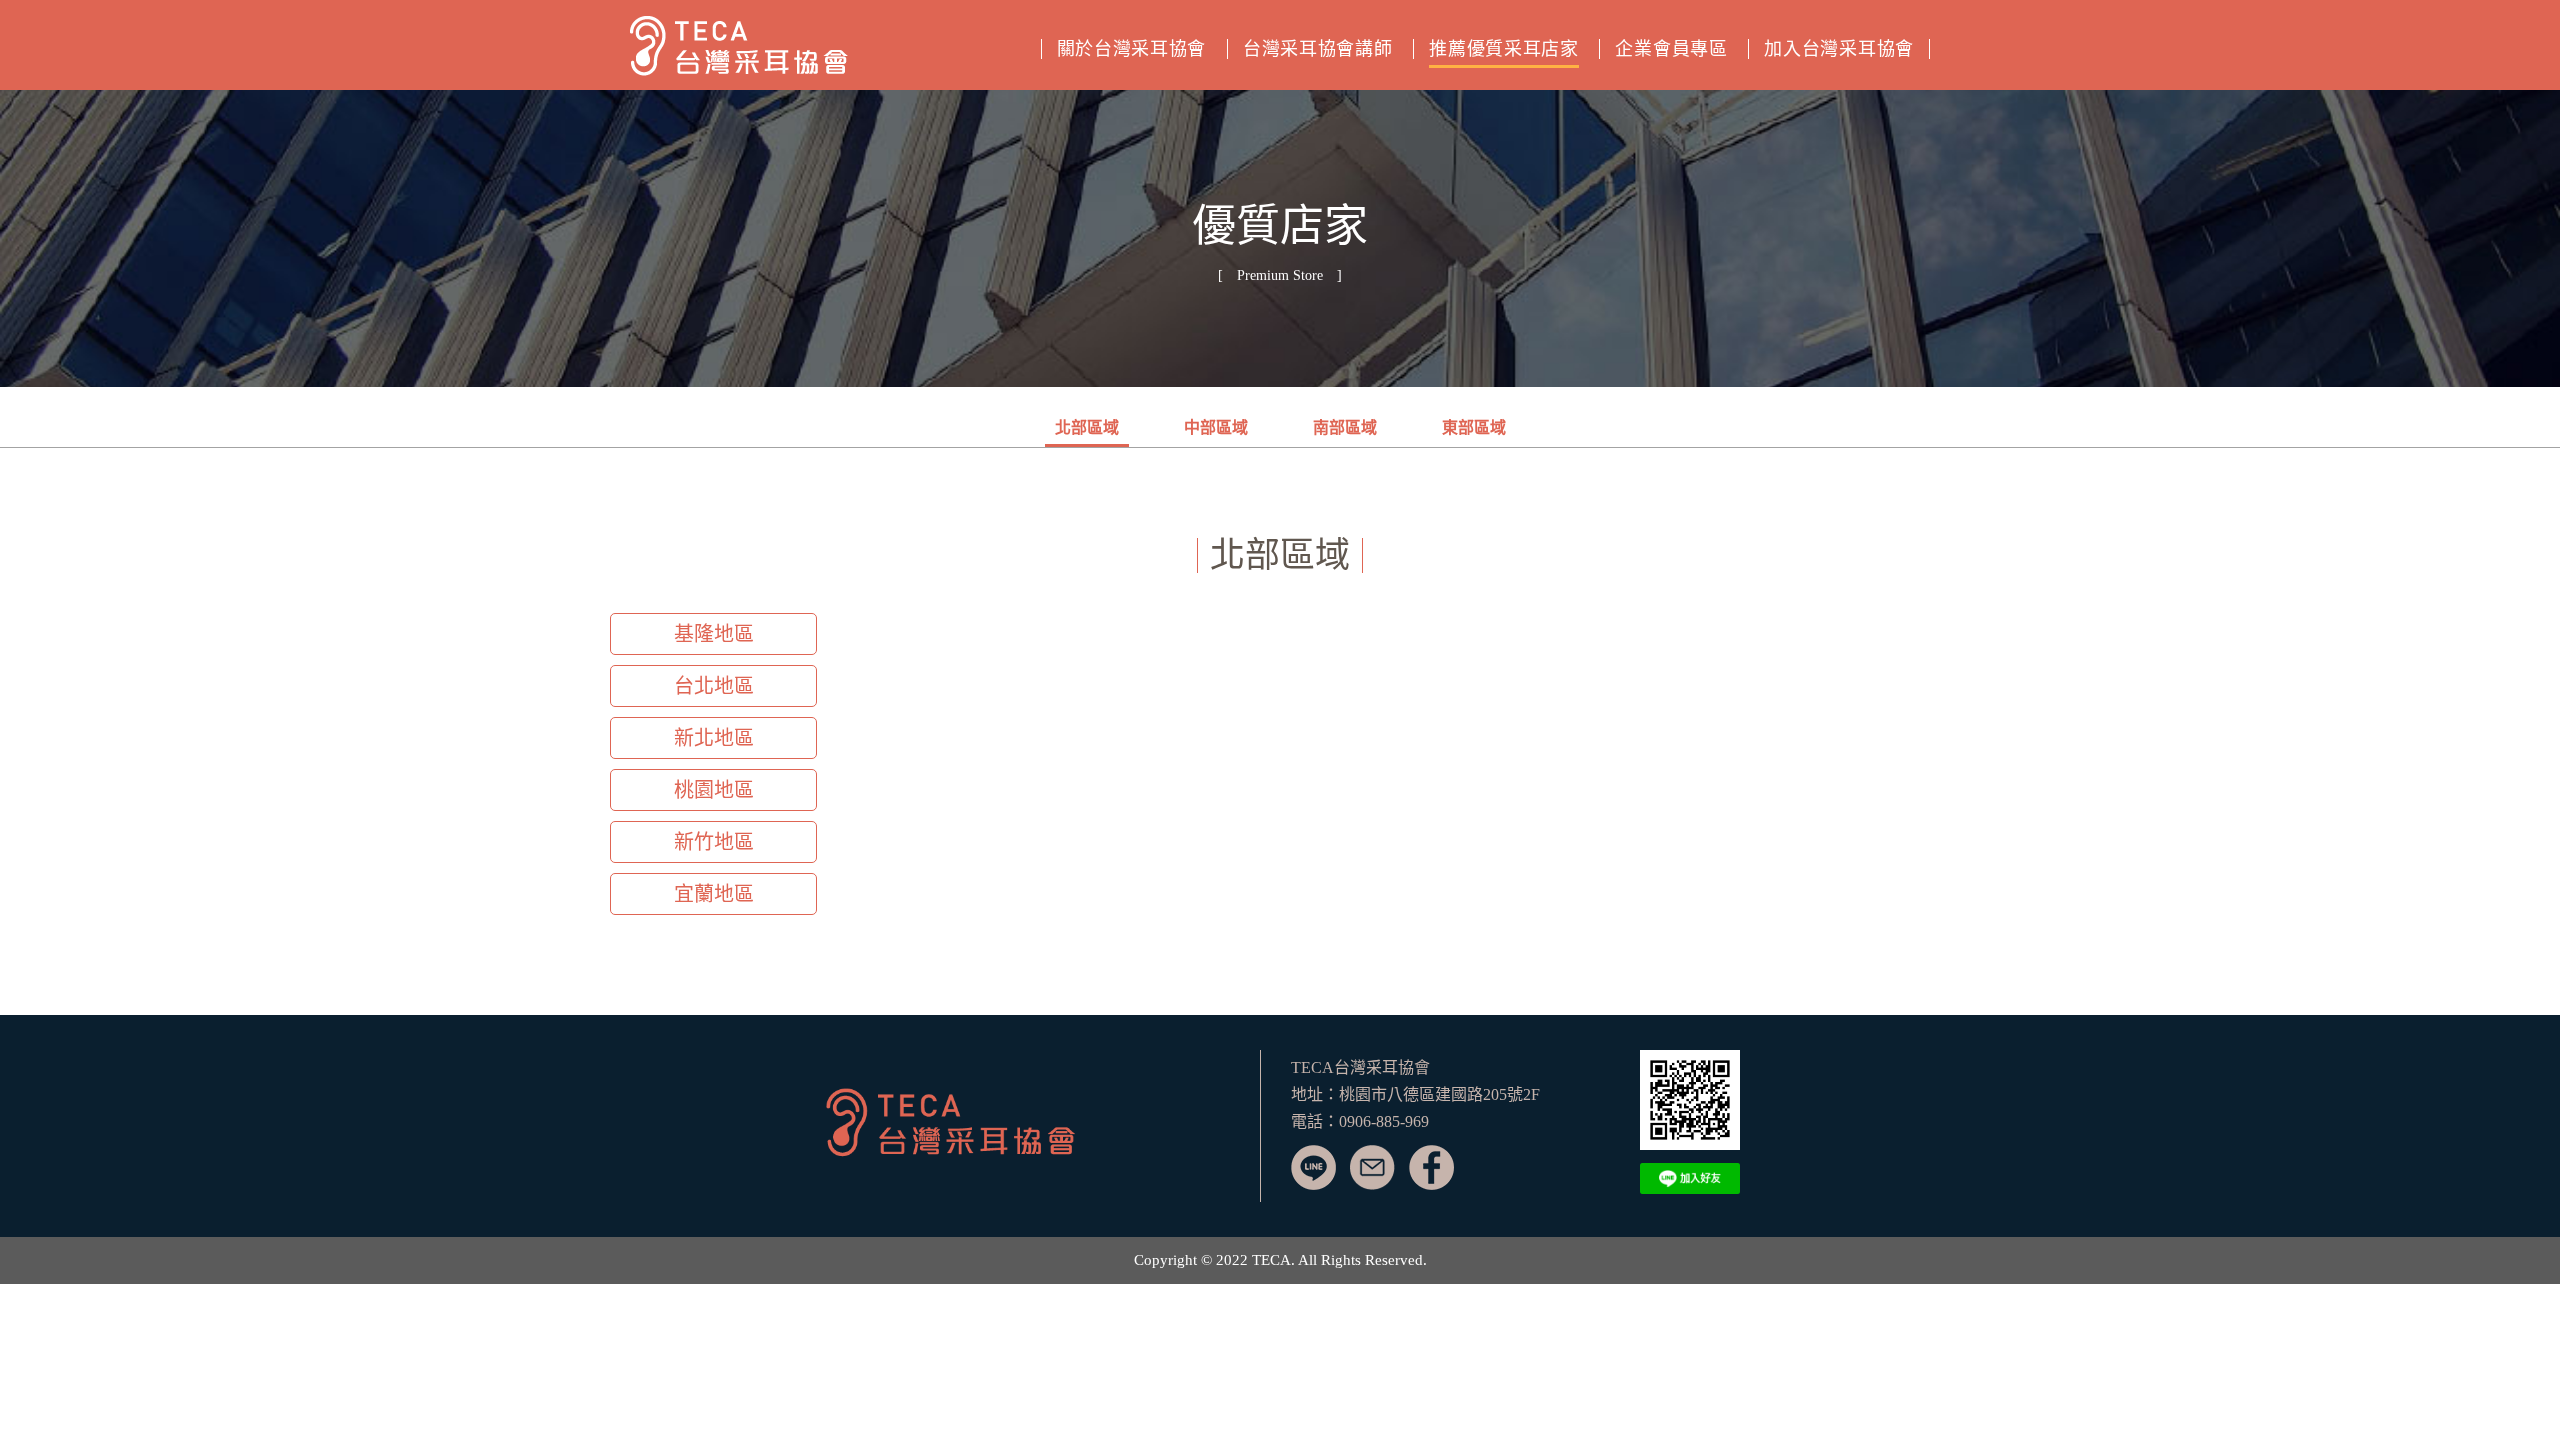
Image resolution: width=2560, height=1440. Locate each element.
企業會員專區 (1671, 49)
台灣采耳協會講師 (1318, 49)
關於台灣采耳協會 (1132, 49)
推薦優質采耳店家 (1504, 49)
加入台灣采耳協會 (1839, 49)
